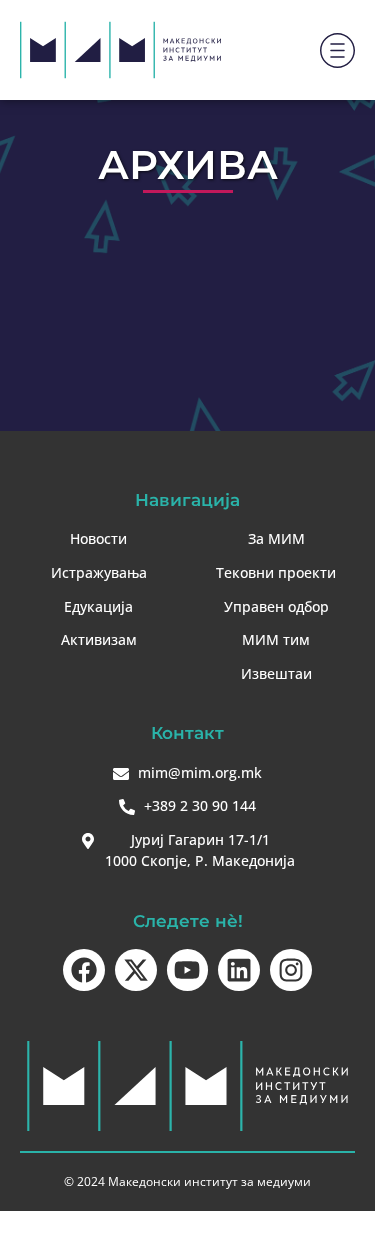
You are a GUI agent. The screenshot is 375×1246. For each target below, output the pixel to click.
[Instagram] (291, 970)
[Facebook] (84, 970)
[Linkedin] (239, 970)
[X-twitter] (136, 970)
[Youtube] (188, 970)
